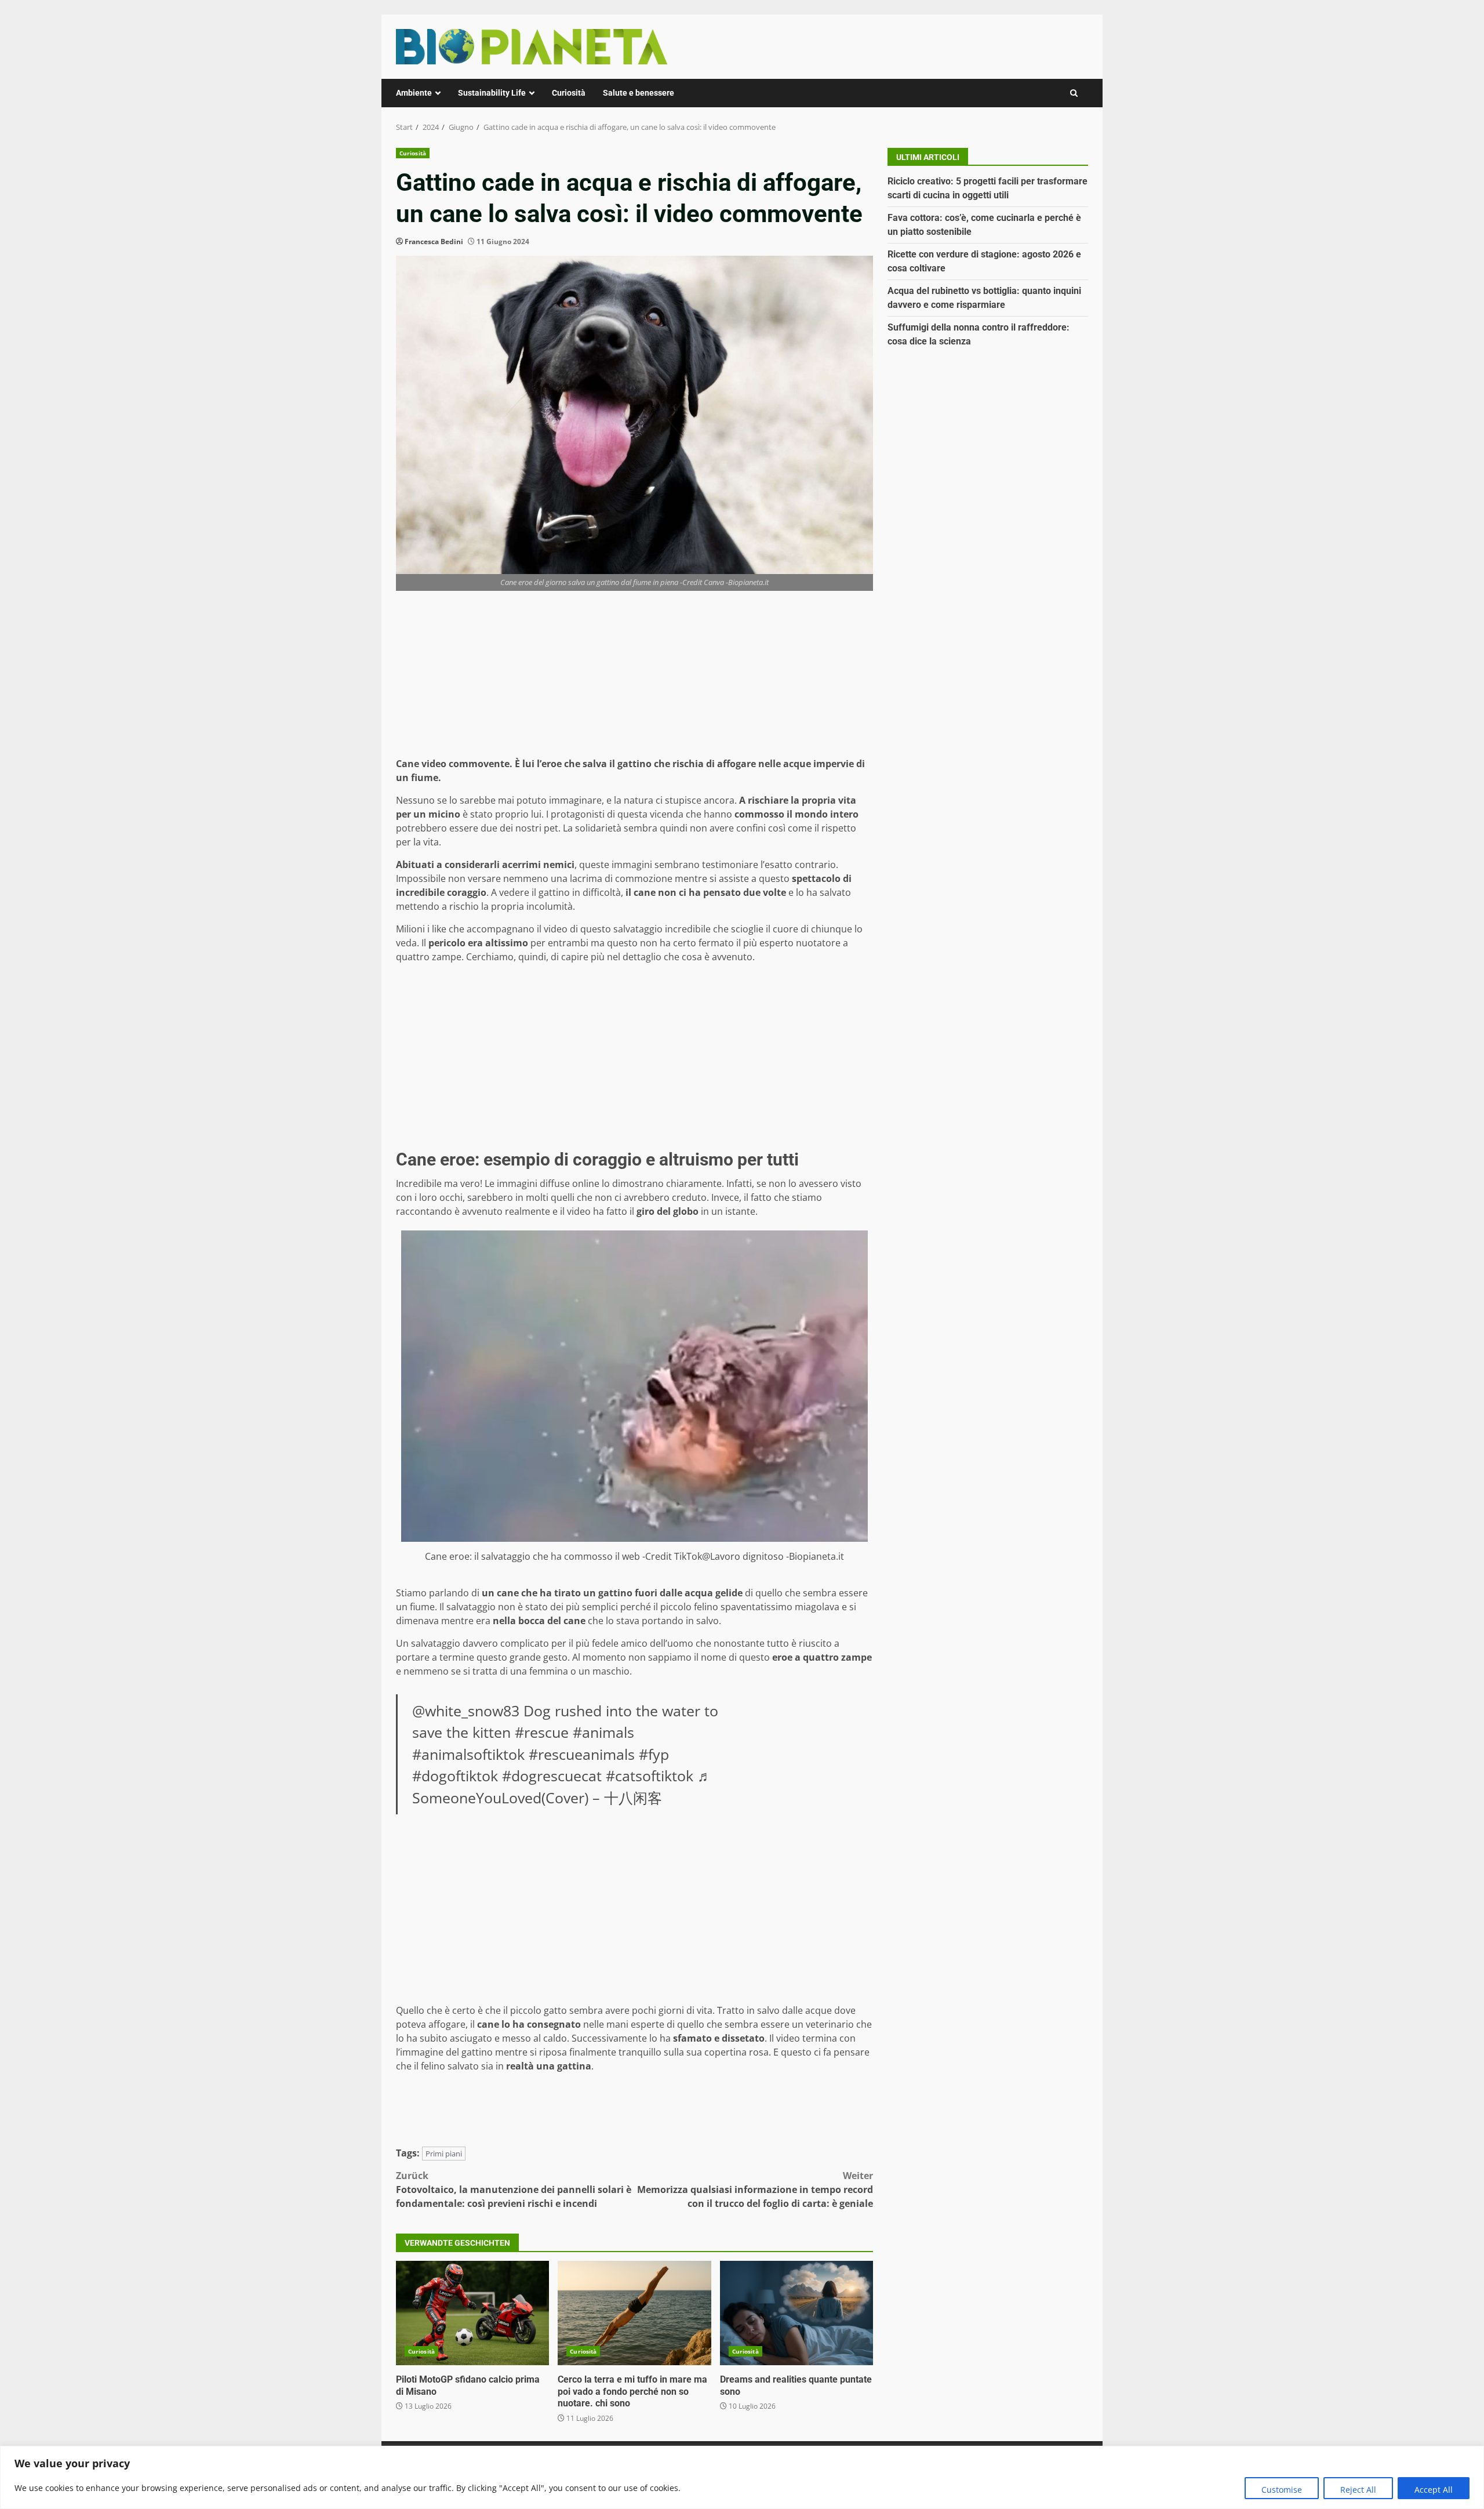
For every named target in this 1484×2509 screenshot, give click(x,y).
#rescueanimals (582, 1754)
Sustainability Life (492, 93)
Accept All (1434, 2490)
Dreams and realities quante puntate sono (796, 2313)
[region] (742, 2477)
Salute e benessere (639, 93)
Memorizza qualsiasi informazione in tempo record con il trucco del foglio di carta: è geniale (755, 2190)
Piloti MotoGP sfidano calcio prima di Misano (472, 2313)
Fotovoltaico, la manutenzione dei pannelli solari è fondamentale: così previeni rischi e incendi (514, 2190)
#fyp (654, 1754)
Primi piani (444, 2154)
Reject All (1358, 2490)
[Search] (1074, 93)
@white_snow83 (466, 1711)
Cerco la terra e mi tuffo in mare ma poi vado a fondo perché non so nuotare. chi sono (634, 2313)
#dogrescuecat (552, 1775)
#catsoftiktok (650, 1775)
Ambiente (414, 93)
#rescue (542, 1732)
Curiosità (569, 93)
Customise (1282, 2490)
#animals (603, 1732)
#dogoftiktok (455, 1775)
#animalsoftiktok (468, 1754)
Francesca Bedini (434, 242)
